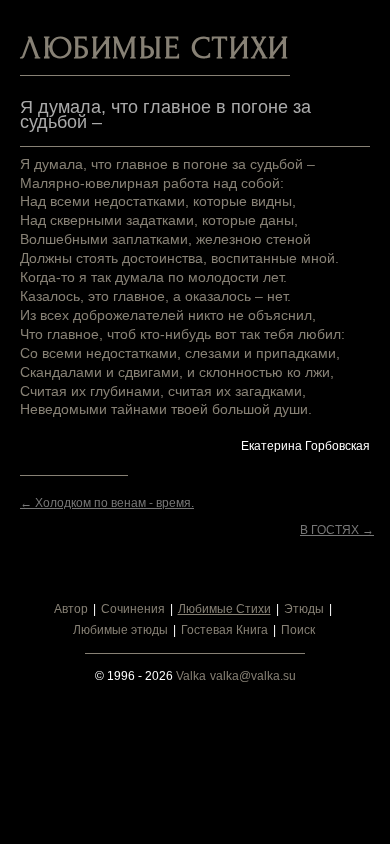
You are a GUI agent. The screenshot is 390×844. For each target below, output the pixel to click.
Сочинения (133, 609)
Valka (191, 676)
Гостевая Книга (224, 630)
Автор (71, 609)
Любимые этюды (120, 630)
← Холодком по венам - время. (107, 503)
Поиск (298, 630)
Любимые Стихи (224, 609)
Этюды (304, 609)
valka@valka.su (253, 676)
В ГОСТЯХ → (337, 530)
